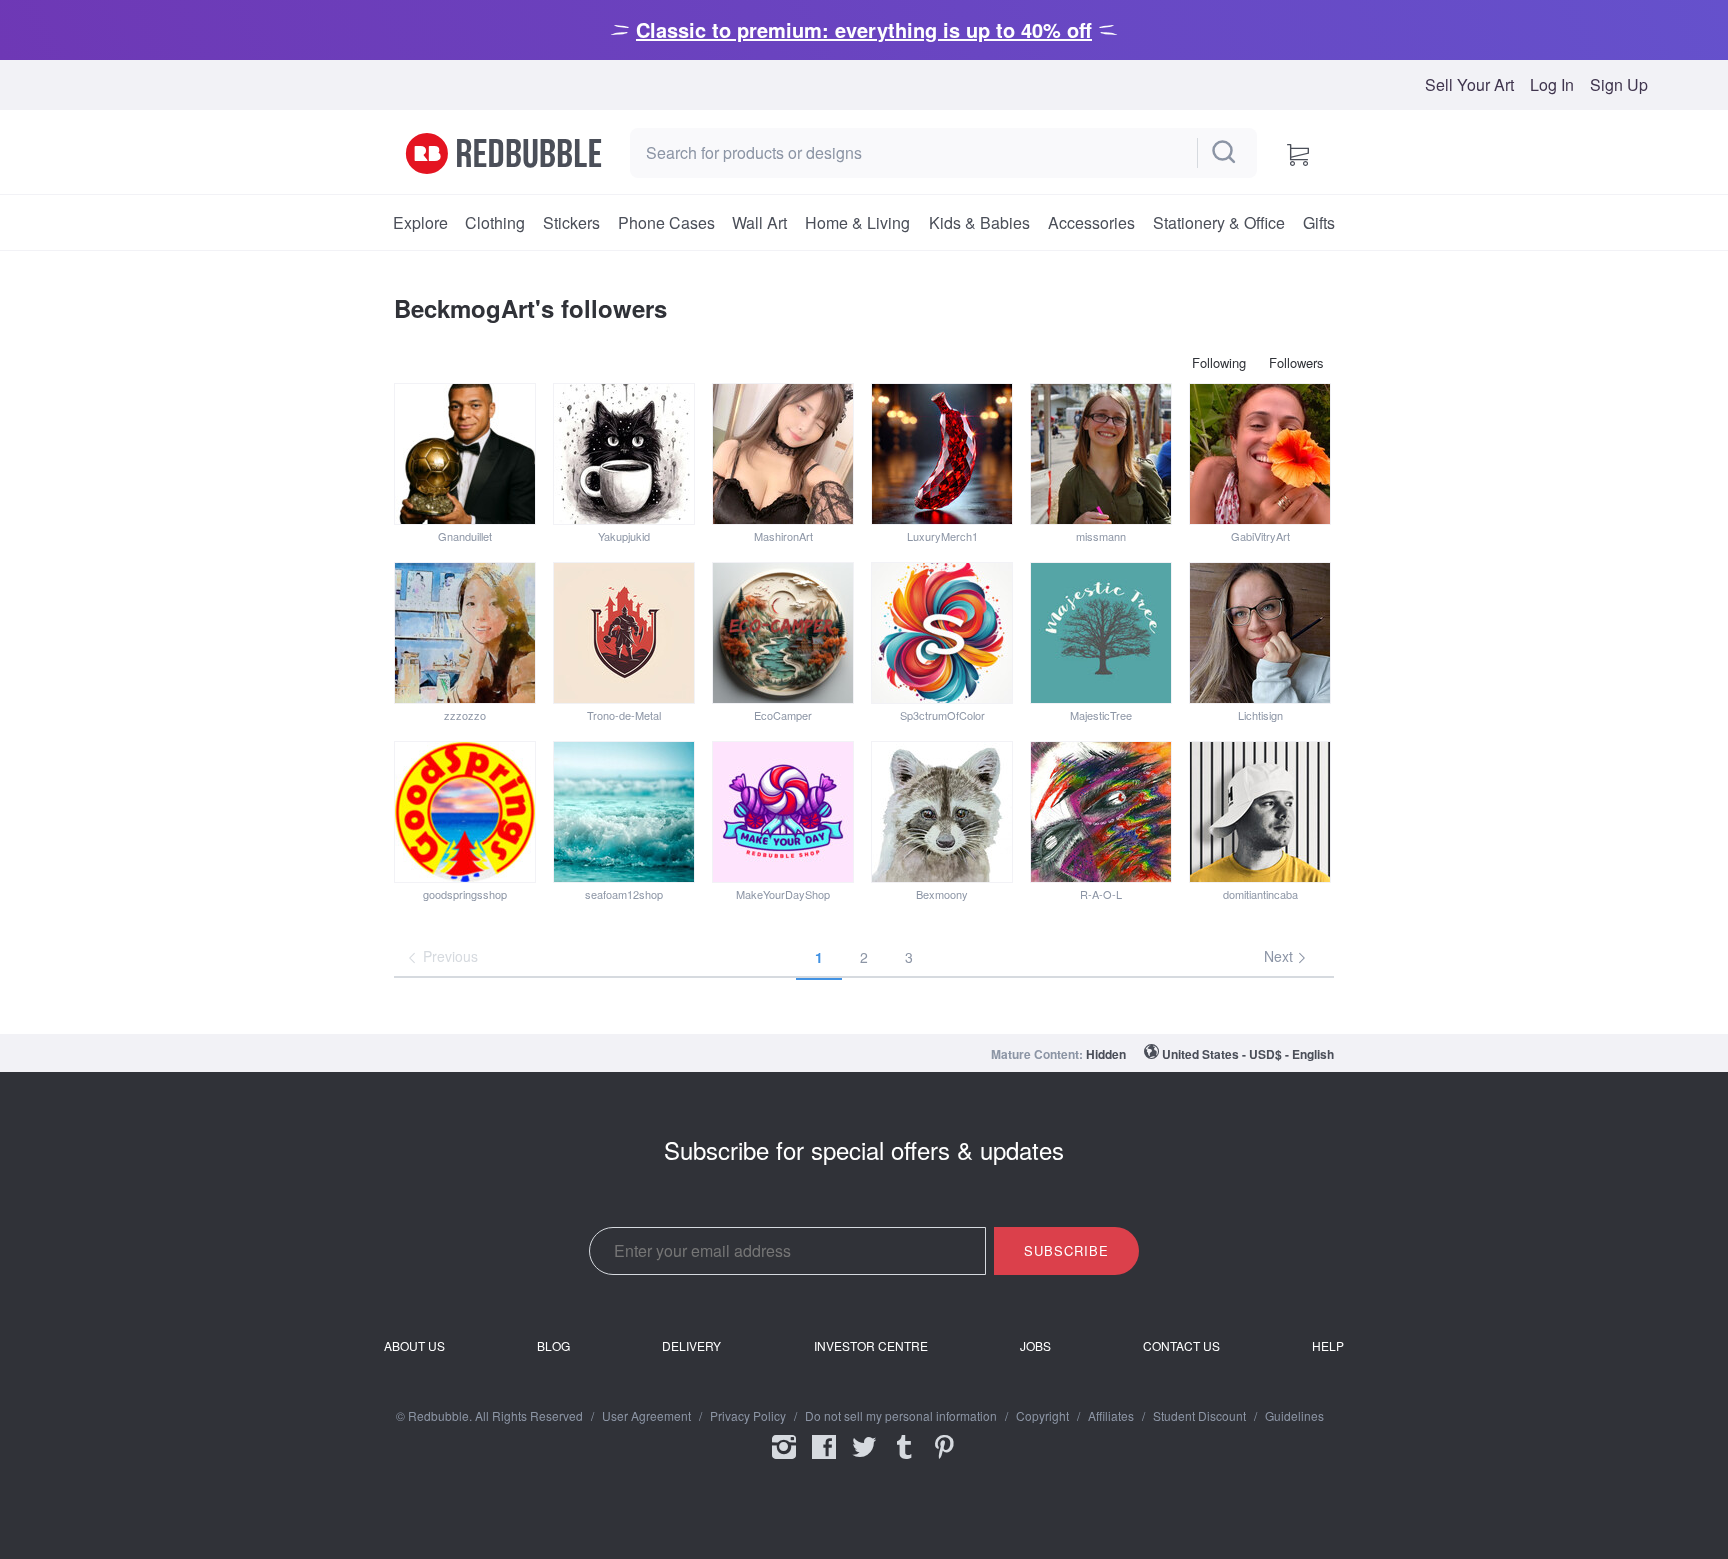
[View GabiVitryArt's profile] (1260, 454)
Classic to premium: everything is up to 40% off (864, 29)
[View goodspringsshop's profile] (465, 812)
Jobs (1035, 1346)
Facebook (824, 1460)
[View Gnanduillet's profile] (465, 454)
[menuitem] (420, 223)
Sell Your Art (1469, 85)
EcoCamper (783, 715)
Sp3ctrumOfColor (942, 715)
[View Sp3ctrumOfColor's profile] (942, 633)
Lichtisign (1260, 715)
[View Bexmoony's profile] (942, 812)
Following (1219, 362)
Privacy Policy (748, 1416)
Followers (1296, 362)
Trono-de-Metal (624, 715)
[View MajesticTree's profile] (1101, 633)
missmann (1101, 536)
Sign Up (1619, 85)
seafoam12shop (624, 894)
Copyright (1042, 1416)
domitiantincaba (1260, 894)
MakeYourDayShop (783, 894)
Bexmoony (942, 894)
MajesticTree (1101, 715)
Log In (1552, 85)
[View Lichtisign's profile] (1260, 633)
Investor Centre (871, 1346)
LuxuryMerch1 (942, 536)
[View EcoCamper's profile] (783, 633)
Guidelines (1294, 1416)
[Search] (1225, 153)
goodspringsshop (465, 894)
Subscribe (1066, 1250)
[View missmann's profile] (1101, 454)
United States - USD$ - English (1248, 1054)
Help (1328, 1346)
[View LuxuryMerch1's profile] (942, 454)
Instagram (784, 1460)
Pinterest (944, 1460)
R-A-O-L (1101, 894)
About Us (414, 1346)
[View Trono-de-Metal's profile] (624, 633)
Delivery (691, 1346)
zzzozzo (465, 715)
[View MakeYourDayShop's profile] (783, 812)
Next (1280, 956)
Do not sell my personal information (901, 1416)
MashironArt (783, 536)
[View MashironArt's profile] (783, 454)
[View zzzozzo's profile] (465, 633)
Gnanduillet (465, 536)
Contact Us (1181, 1346)
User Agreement (646, 1416)
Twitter (864, 1460)
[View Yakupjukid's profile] (624, 454)
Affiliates (1111, 1416)
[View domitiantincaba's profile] (1260, 812)
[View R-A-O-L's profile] (1101, 812)
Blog (553, 1346)
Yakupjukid (624, 536)
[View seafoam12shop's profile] (624, 812)
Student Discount (1199, 1416)
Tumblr (904, 1460)
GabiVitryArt (1260, 536)
